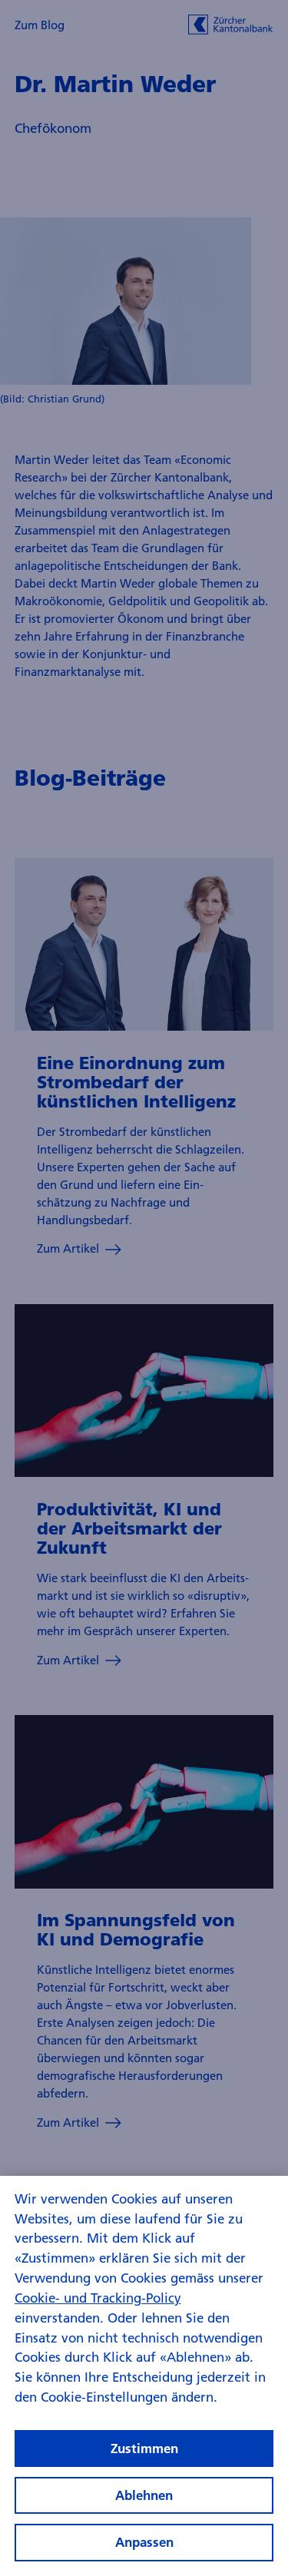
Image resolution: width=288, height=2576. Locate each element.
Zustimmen (144, 2448)
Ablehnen (144, 2495)
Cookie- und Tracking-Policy (98, 2298)
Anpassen (144, 2542)
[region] (144, 2376)
